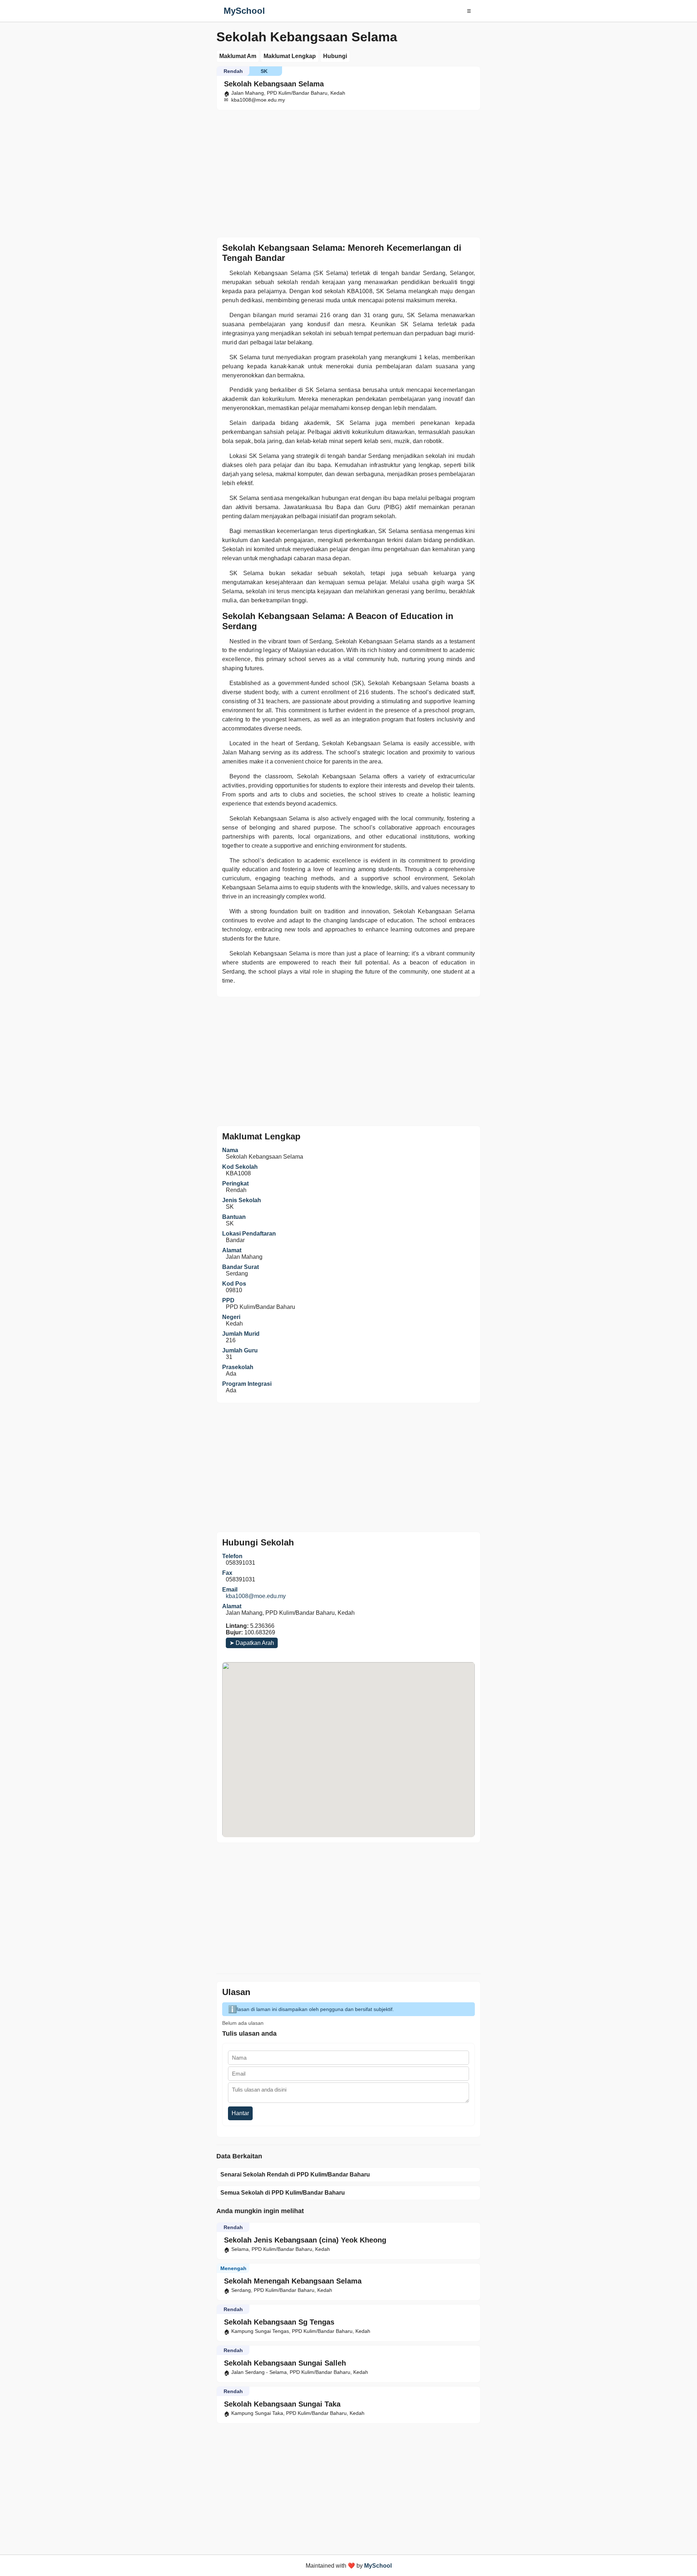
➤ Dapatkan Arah (252, 1643)
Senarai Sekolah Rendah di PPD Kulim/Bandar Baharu (295, 2174)
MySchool (244, 11)
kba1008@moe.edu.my (256, 1596)
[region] (348, 172)
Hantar (240, 2113)
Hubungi (335, 56)
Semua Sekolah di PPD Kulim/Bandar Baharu (283, 2193)
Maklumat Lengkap (290, 56)
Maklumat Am (238, 56)
